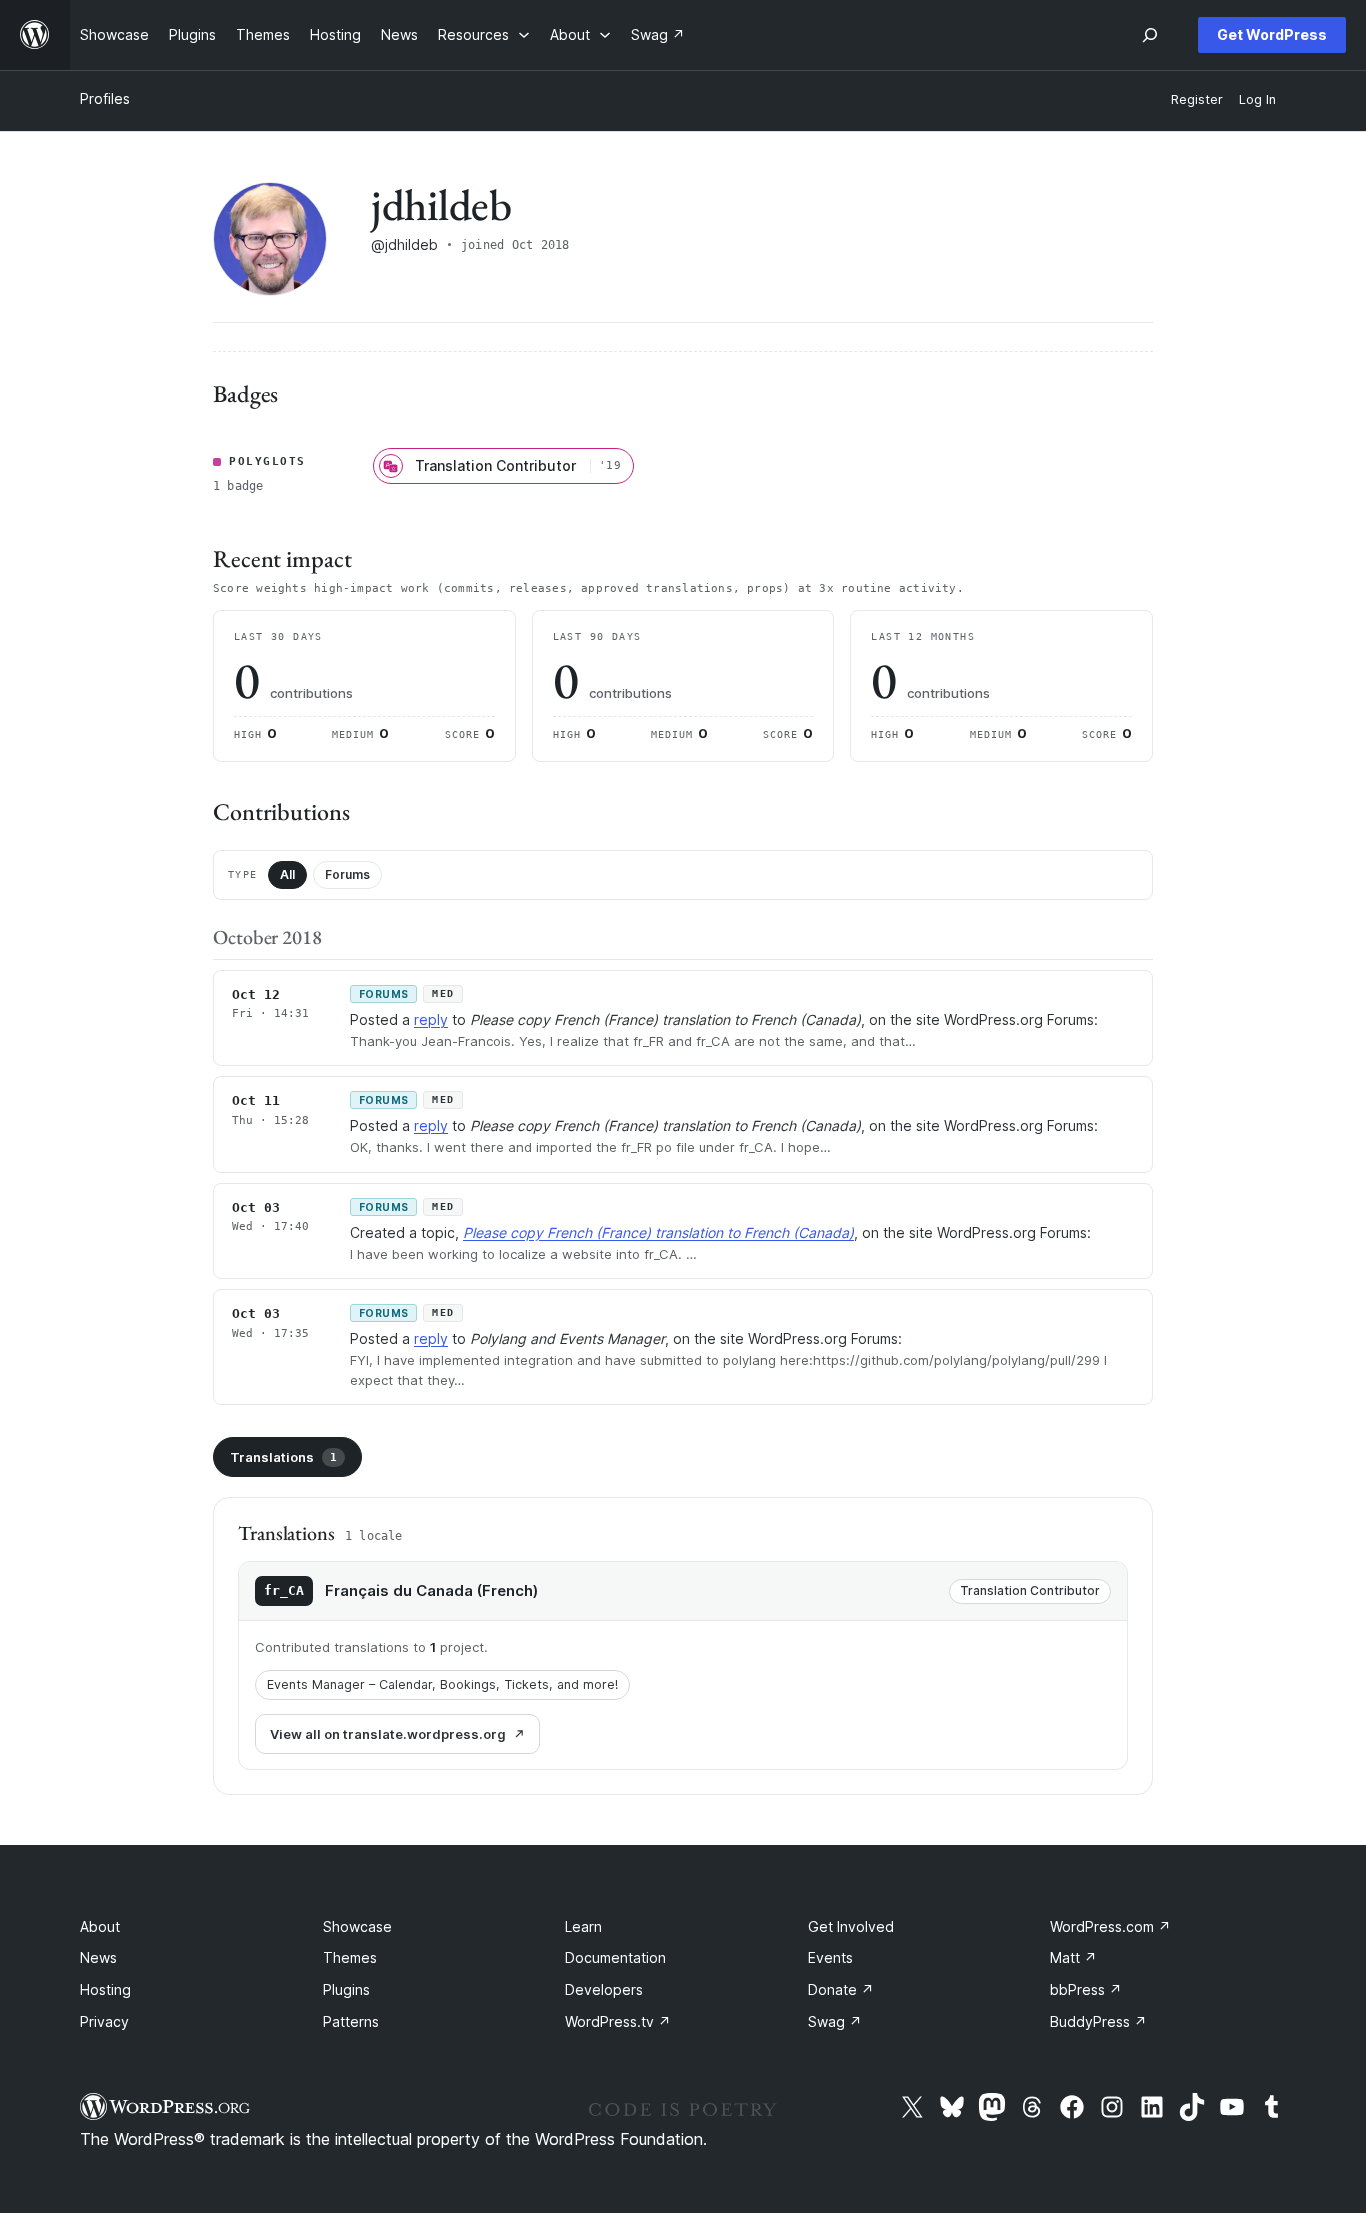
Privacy (104, 2021)
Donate (841, 1989)
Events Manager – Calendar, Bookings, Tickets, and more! (442, 1684)
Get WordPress (1272, 34)
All (287, 874)
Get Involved (851, 1926)
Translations (283, 1457)
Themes (350, 1957)
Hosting (105, 1989)
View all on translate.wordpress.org (388, 1734)
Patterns (351, 2021)
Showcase (357, 1926)
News (98, 1957)
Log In (1257, 99)
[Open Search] (1150, 35)
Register (1197, 99)
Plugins (346, 1989)
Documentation (615, 1957)
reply (431, 1019)
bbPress (1086, 1989)
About (100, 1926)
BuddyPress (1098, 2021)
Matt (1073, 1957)
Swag (835, 2021)
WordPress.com (1110, 1926)
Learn (583, 1926)
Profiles (105, 98)
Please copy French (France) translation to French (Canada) (658, 1232)
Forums (347, 874)
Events (830, 1957)
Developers (604, 1989)
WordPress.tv (618, 2021)
